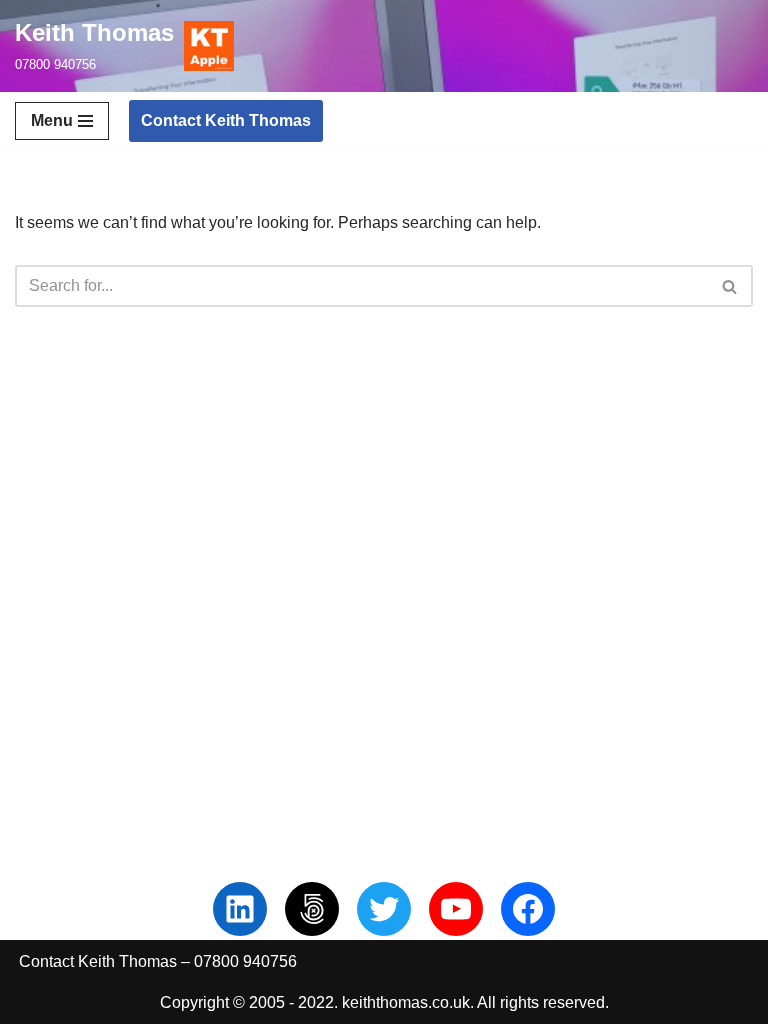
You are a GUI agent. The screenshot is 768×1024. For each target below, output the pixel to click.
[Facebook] (528, 909)
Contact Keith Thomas (226, 120)
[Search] (730, 286)
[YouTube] (456, 909)
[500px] (312, 909)
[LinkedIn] (240, 909)
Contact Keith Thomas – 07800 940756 (158, 961)
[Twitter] (384, 909)
